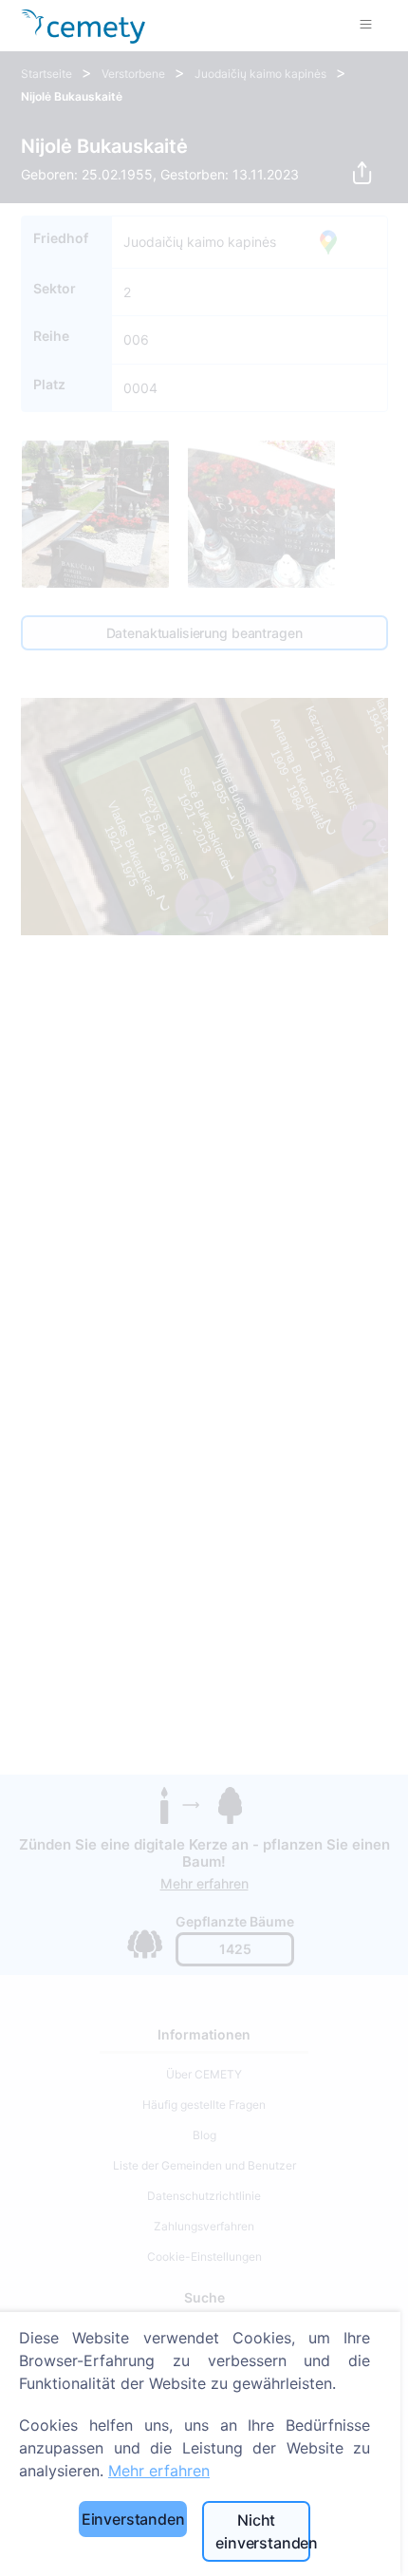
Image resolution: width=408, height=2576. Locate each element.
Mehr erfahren (159, 2471)
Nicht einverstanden (263, 2531)
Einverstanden (133, 2519)
